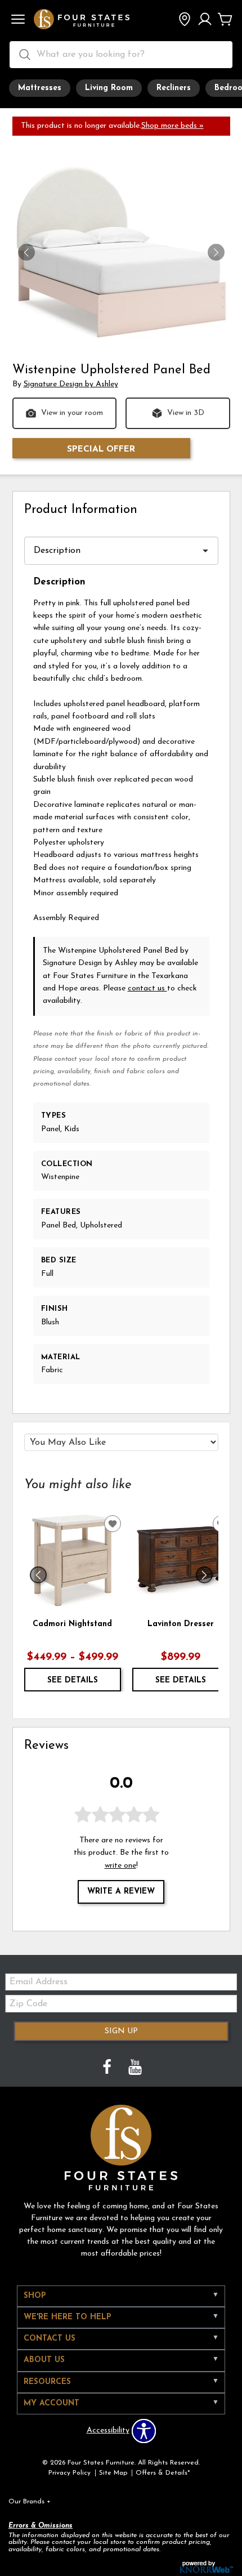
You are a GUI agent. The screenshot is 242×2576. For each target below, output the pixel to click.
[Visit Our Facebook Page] (108, 2068)
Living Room (109, 88)
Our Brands (30, 2502)
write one (120, 1866)
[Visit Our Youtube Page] (135, 2068)
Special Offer (101, 449)
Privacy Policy (70, 2473)
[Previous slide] (38, 1575)
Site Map (113, 2473)
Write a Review (121, 1892)
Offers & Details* (163, 2473)
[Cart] (225, 20)
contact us (147, 988)
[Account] (205, 20)
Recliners (174, 88)
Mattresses (40, 88)
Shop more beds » (172, 126)
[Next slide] (204, 1575)
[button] (18, 20)
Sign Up (121, 2031)
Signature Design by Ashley (71, 384)
